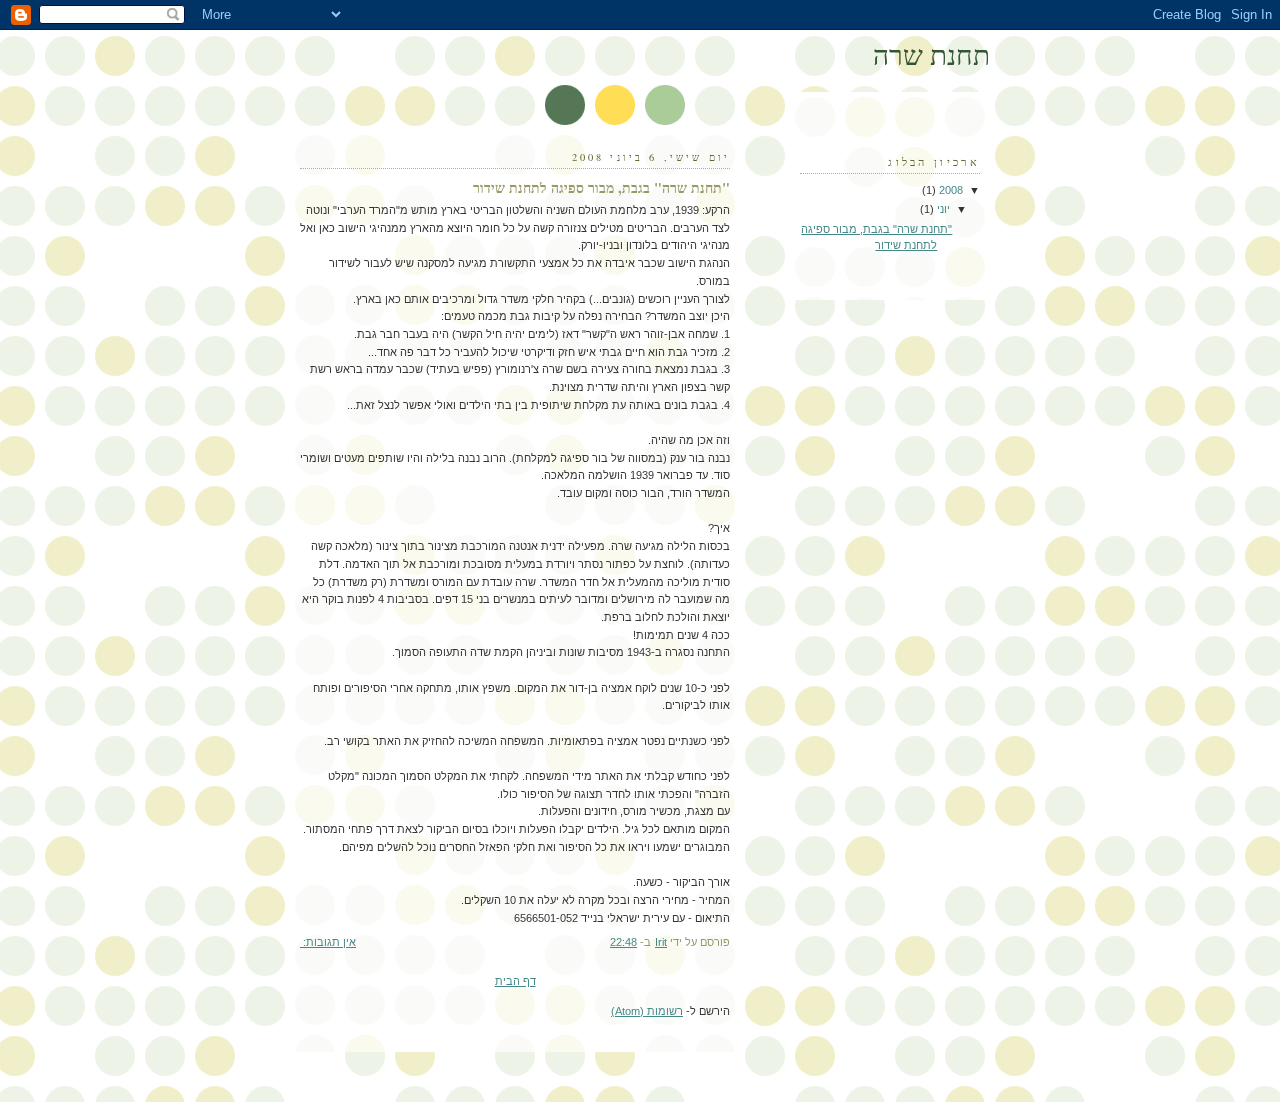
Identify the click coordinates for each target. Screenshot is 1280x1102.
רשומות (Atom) (647, 1011)
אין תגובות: (328, 942)
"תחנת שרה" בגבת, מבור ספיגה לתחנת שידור (601, 187)
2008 (949, 190)
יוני (942, 209)
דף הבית (515, 981)
